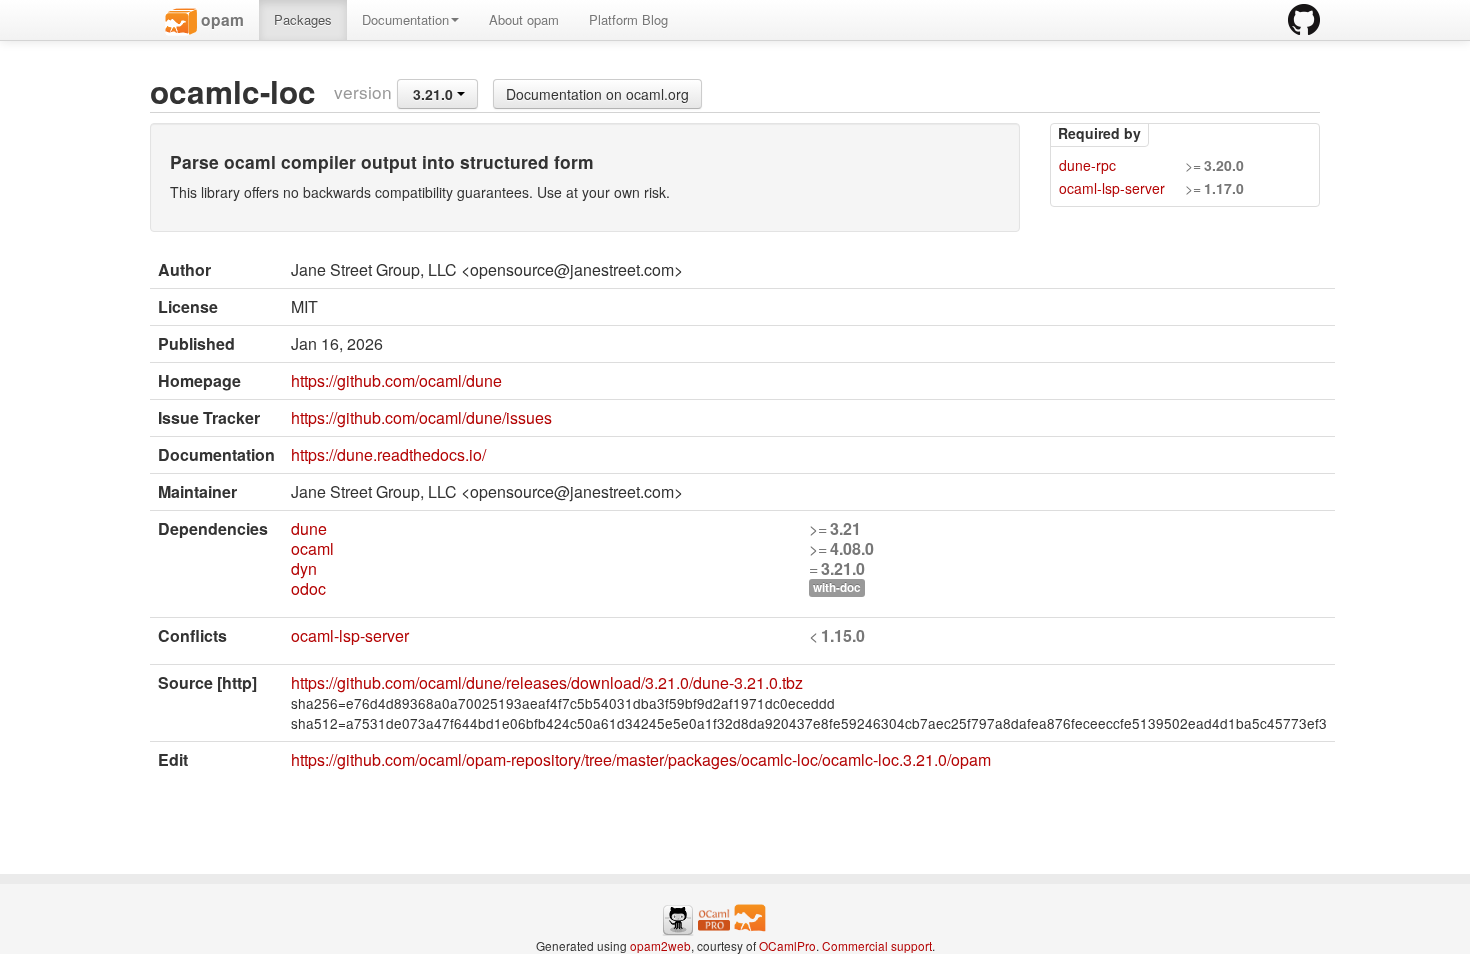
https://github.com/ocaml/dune (396, 380)
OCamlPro (787, 945)
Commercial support (877, 945)
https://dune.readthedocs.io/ (388, 454)
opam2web (660, 945)
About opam (524, 19)
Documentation (405, 19)
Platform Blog (628, 19)
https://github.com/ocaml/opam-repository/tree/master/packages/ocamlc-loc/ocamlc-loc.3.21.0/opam (641, 759)
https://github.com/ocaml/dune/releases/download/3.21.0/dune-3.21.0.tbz (547, 682)
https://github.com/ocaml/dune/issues (421, 417)
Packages (303, 19)
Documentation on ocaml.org (597, 94)
